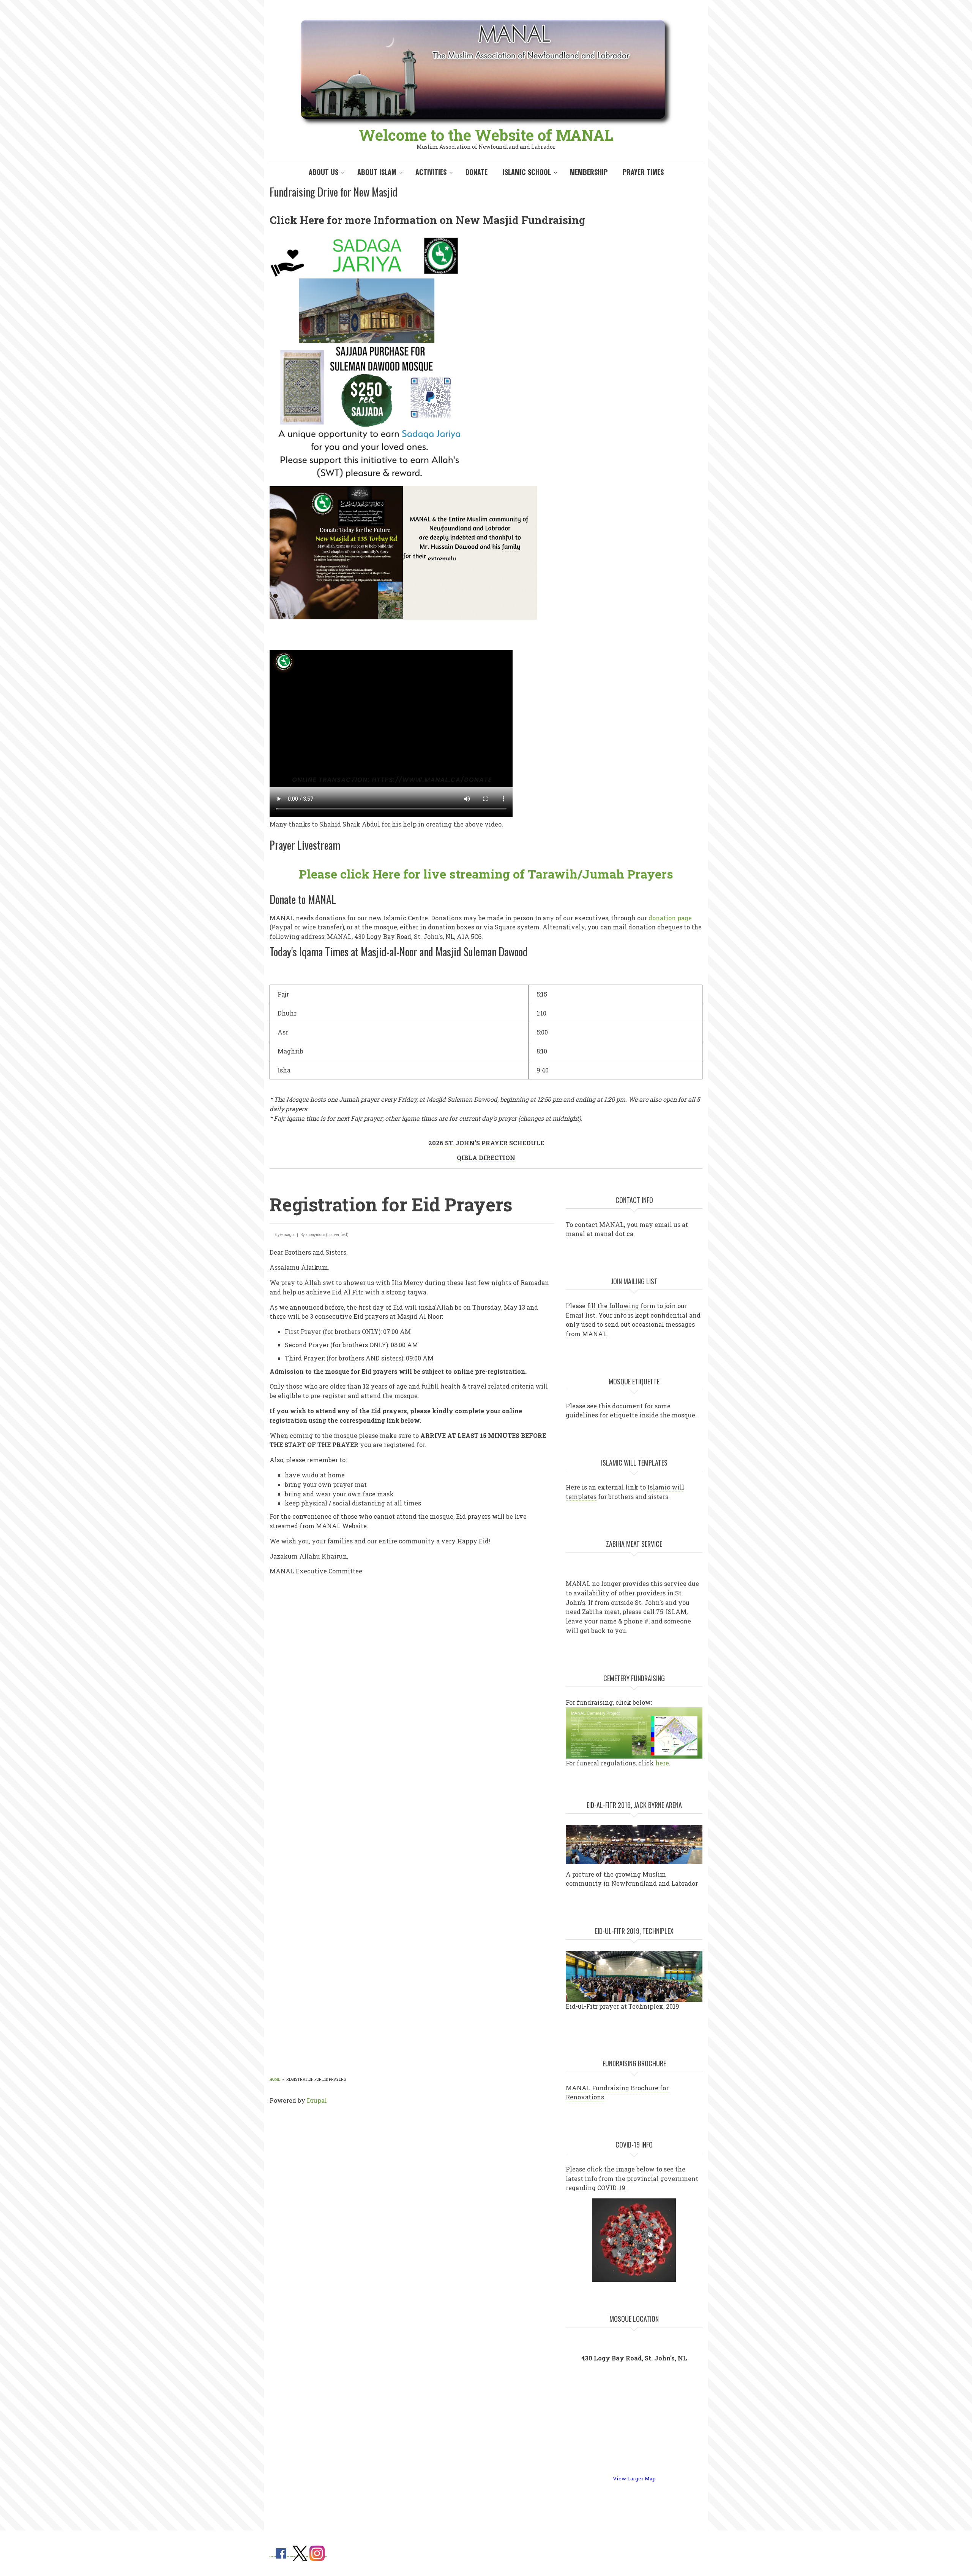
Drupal (317, 2100)
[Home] (486, 72)
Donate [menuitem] (477, 172)
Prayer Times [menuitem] (643, 172)
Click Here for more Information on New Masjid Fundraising (428, 220)
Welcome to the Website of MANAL (486, 135)
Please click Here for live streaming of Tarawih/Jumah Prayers (486, 874)
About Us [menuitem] (323, 172)
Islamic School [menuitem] (527, 172)
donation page (670, 918)
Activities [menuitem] (431, 172)
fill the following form (621, 1306)
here (662, 1763)
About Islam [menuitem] (377, 172)
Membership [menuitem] (589, 172)
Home (275, 2079)
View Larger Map (634, 2478)
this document (621, 1406)
